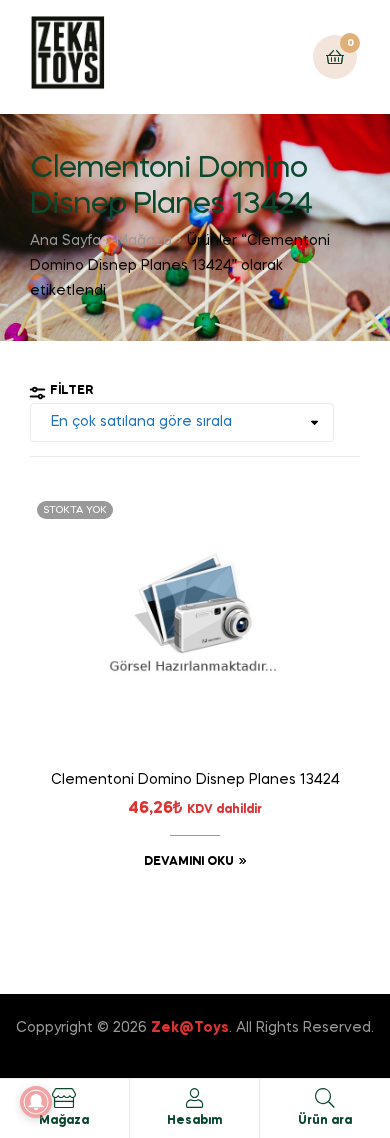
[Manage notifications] (36, 1102)
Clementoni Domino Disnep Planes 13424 (195, 780)
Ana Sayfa (65, 241)
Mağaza (144, 241)
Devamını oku (189, 862)
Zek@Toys (190, 1028)
